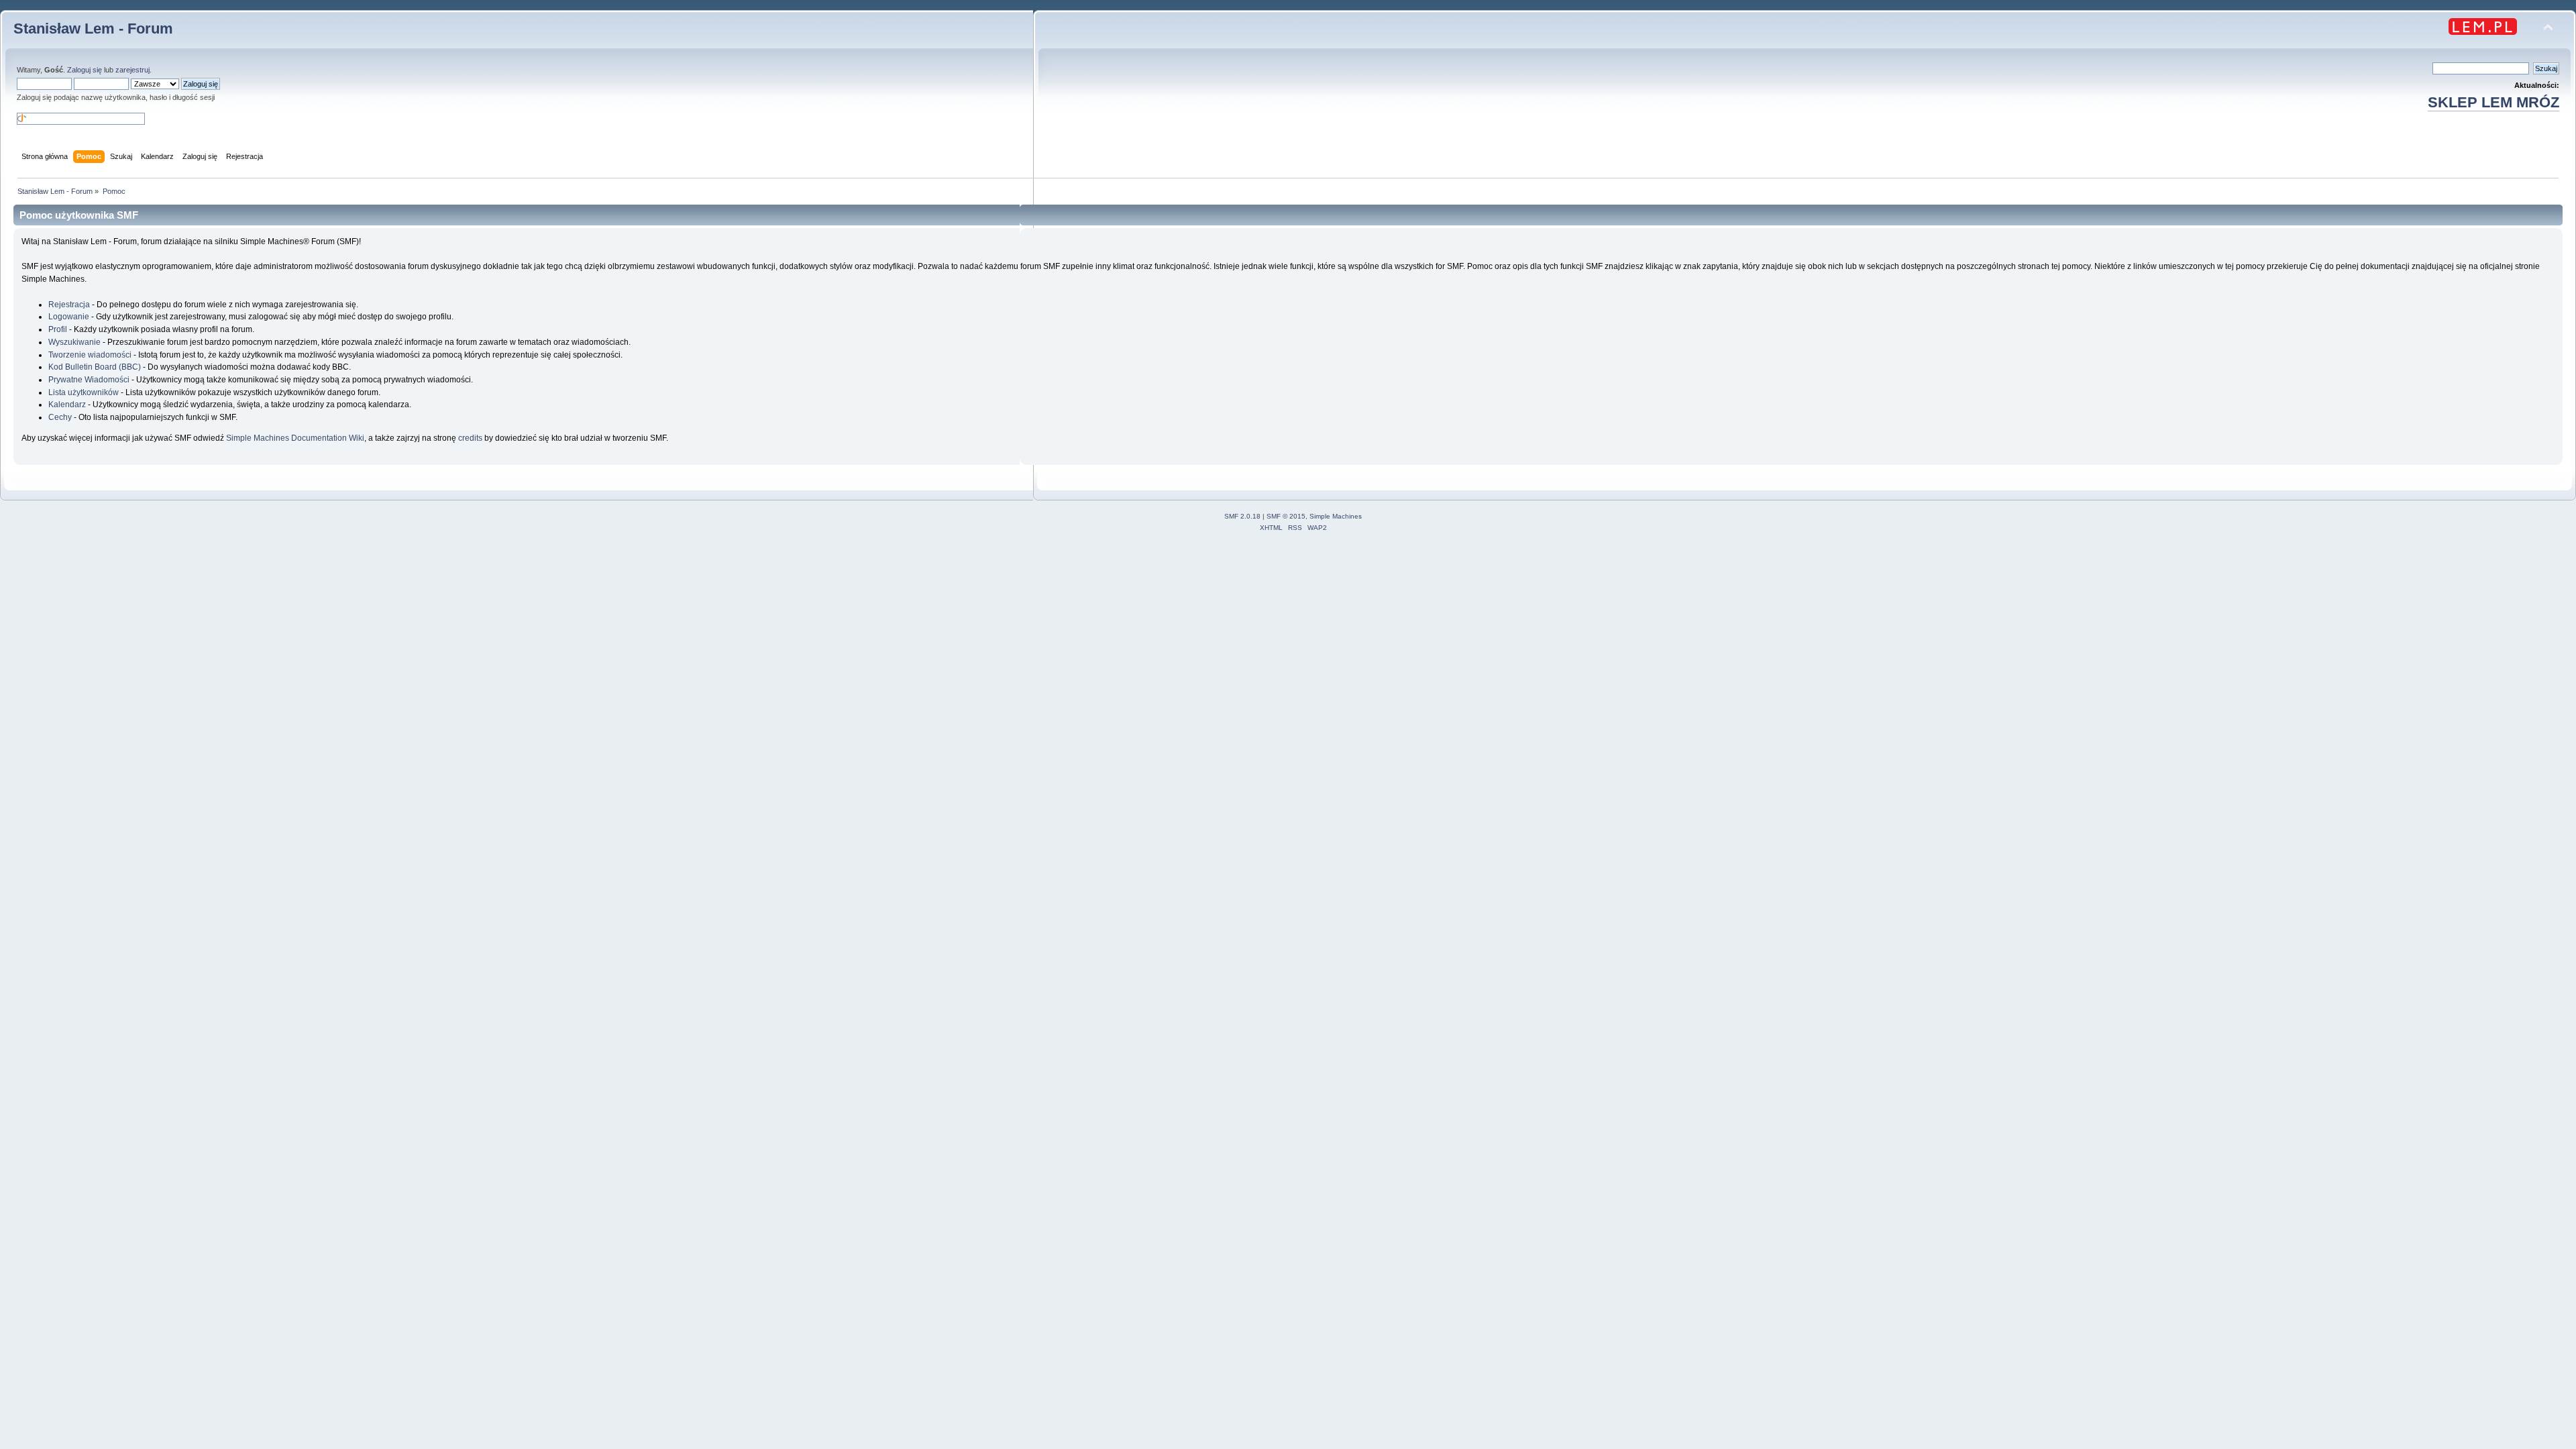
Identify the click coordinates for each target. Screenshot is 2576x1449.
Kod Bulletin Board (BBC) (95, 367)
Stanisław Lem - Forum (93, 29)
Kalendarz (67, 405)
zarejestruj (132, 70)
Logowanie (69, 317)
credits (470, 438)
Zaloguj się (85, 70)
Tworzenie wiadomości (90, 355)
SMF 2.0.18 (1242, 516)
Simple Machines (1336, 516)
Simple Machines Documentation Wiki (295, 438)
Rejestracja (69, 305)
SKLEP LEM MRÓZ (2493, 102)
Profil (58, 329)
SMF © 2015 (1286, 516)
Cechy (60, 417)
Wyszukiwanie (74, 342)
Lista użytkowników (84, 392)
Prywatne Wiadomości (89, 380)
